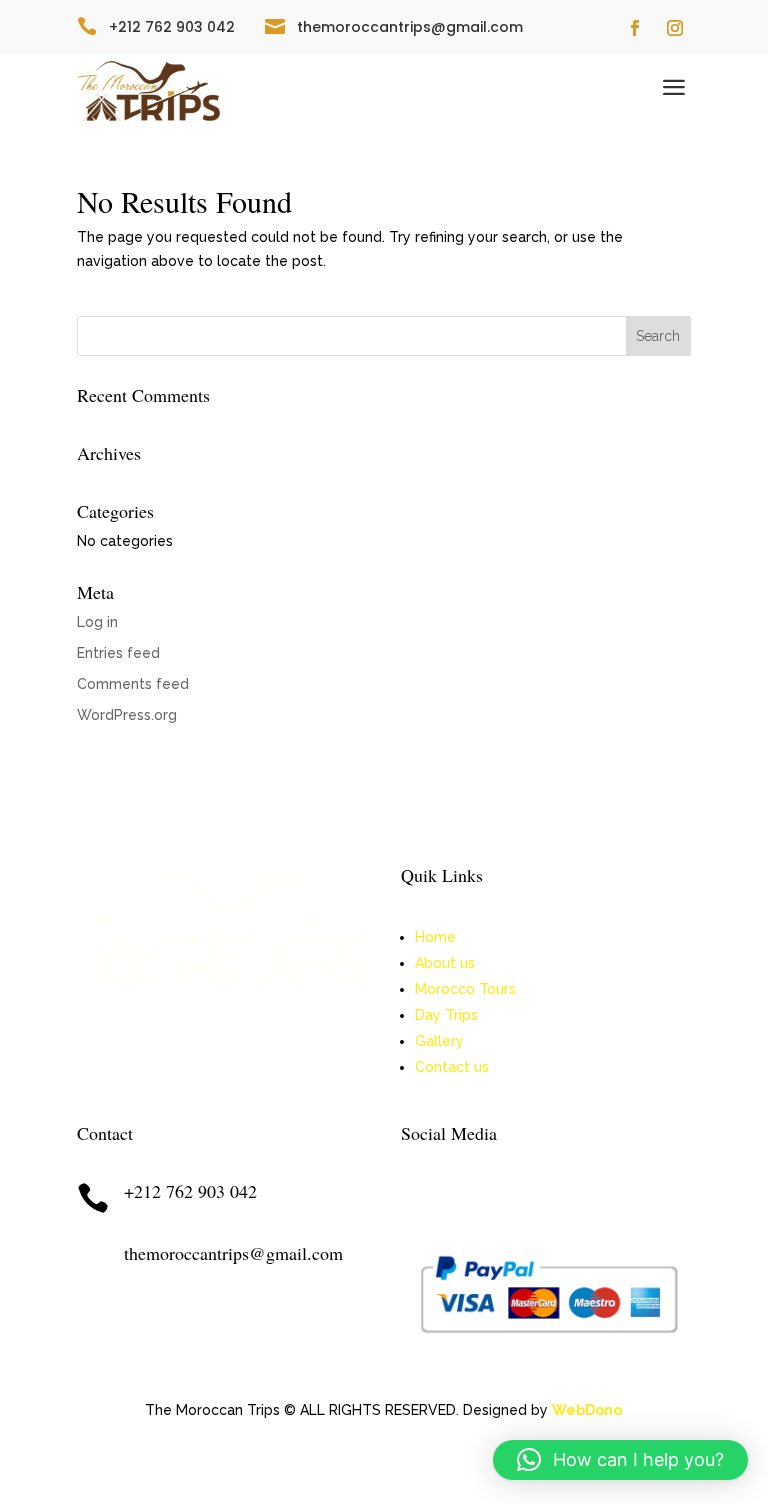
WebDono (587, 1410)
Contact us (452, 1067)
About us (445, 963)
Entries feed (118, 653)
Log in (97, 622)
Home (435, 937)
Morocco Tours (465, 989)
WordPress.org (127, 715)
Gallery (439, 1041)
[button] (620, 1460)
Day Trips (446, 1015)
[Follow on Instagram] (675, 28)
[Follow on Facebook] (635, 28)
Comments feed (133, 684)
